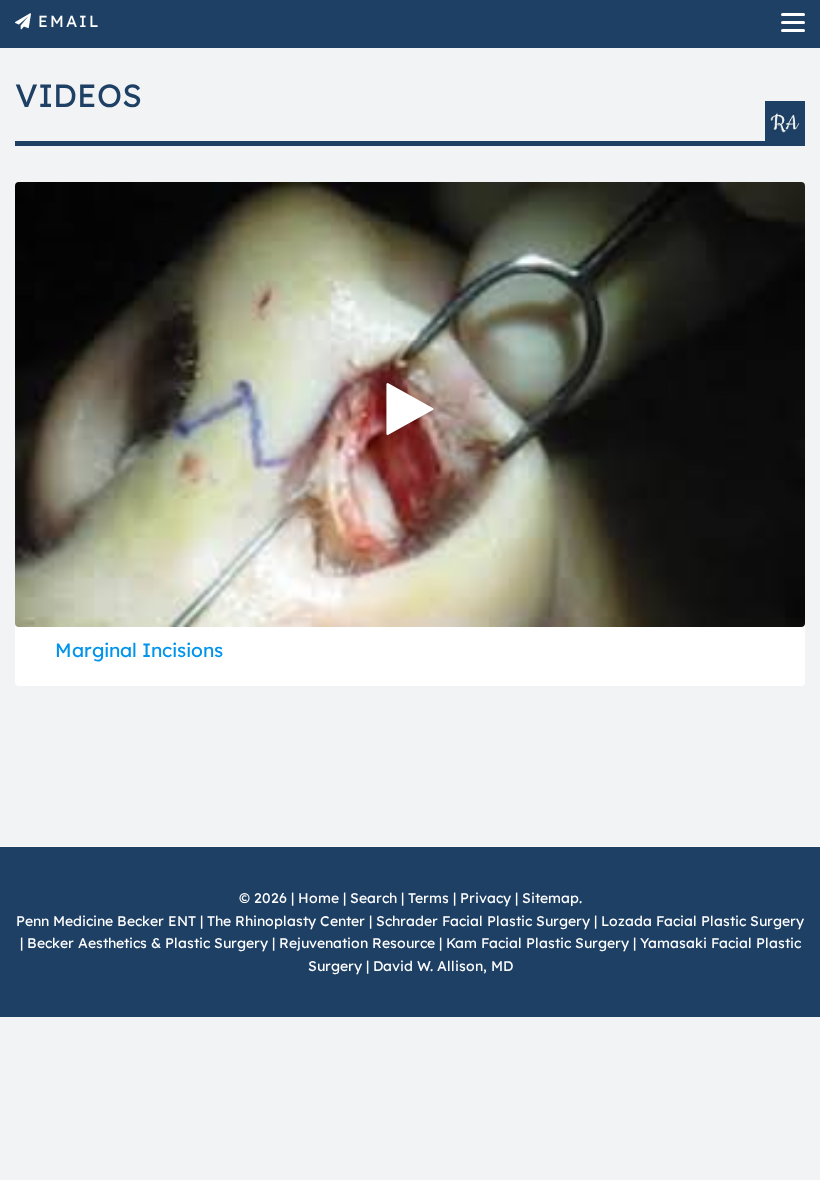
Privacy (485, 898)
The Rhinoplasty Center (286, 921)
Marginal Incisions (139, 650)
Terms (428, 898)
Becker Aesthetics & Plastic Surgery (149, 943)
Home (318, 898)
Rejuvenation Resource (359, 943)
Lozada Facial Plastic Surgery (702, 921)
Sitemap (550, 898)
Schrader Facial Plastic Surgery (483, 921)
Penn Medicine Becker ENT (106, 921)
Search (373, 898)
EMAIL (69, 21)
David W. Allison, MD (443, 966)
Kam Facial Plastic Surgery (537, 943)
